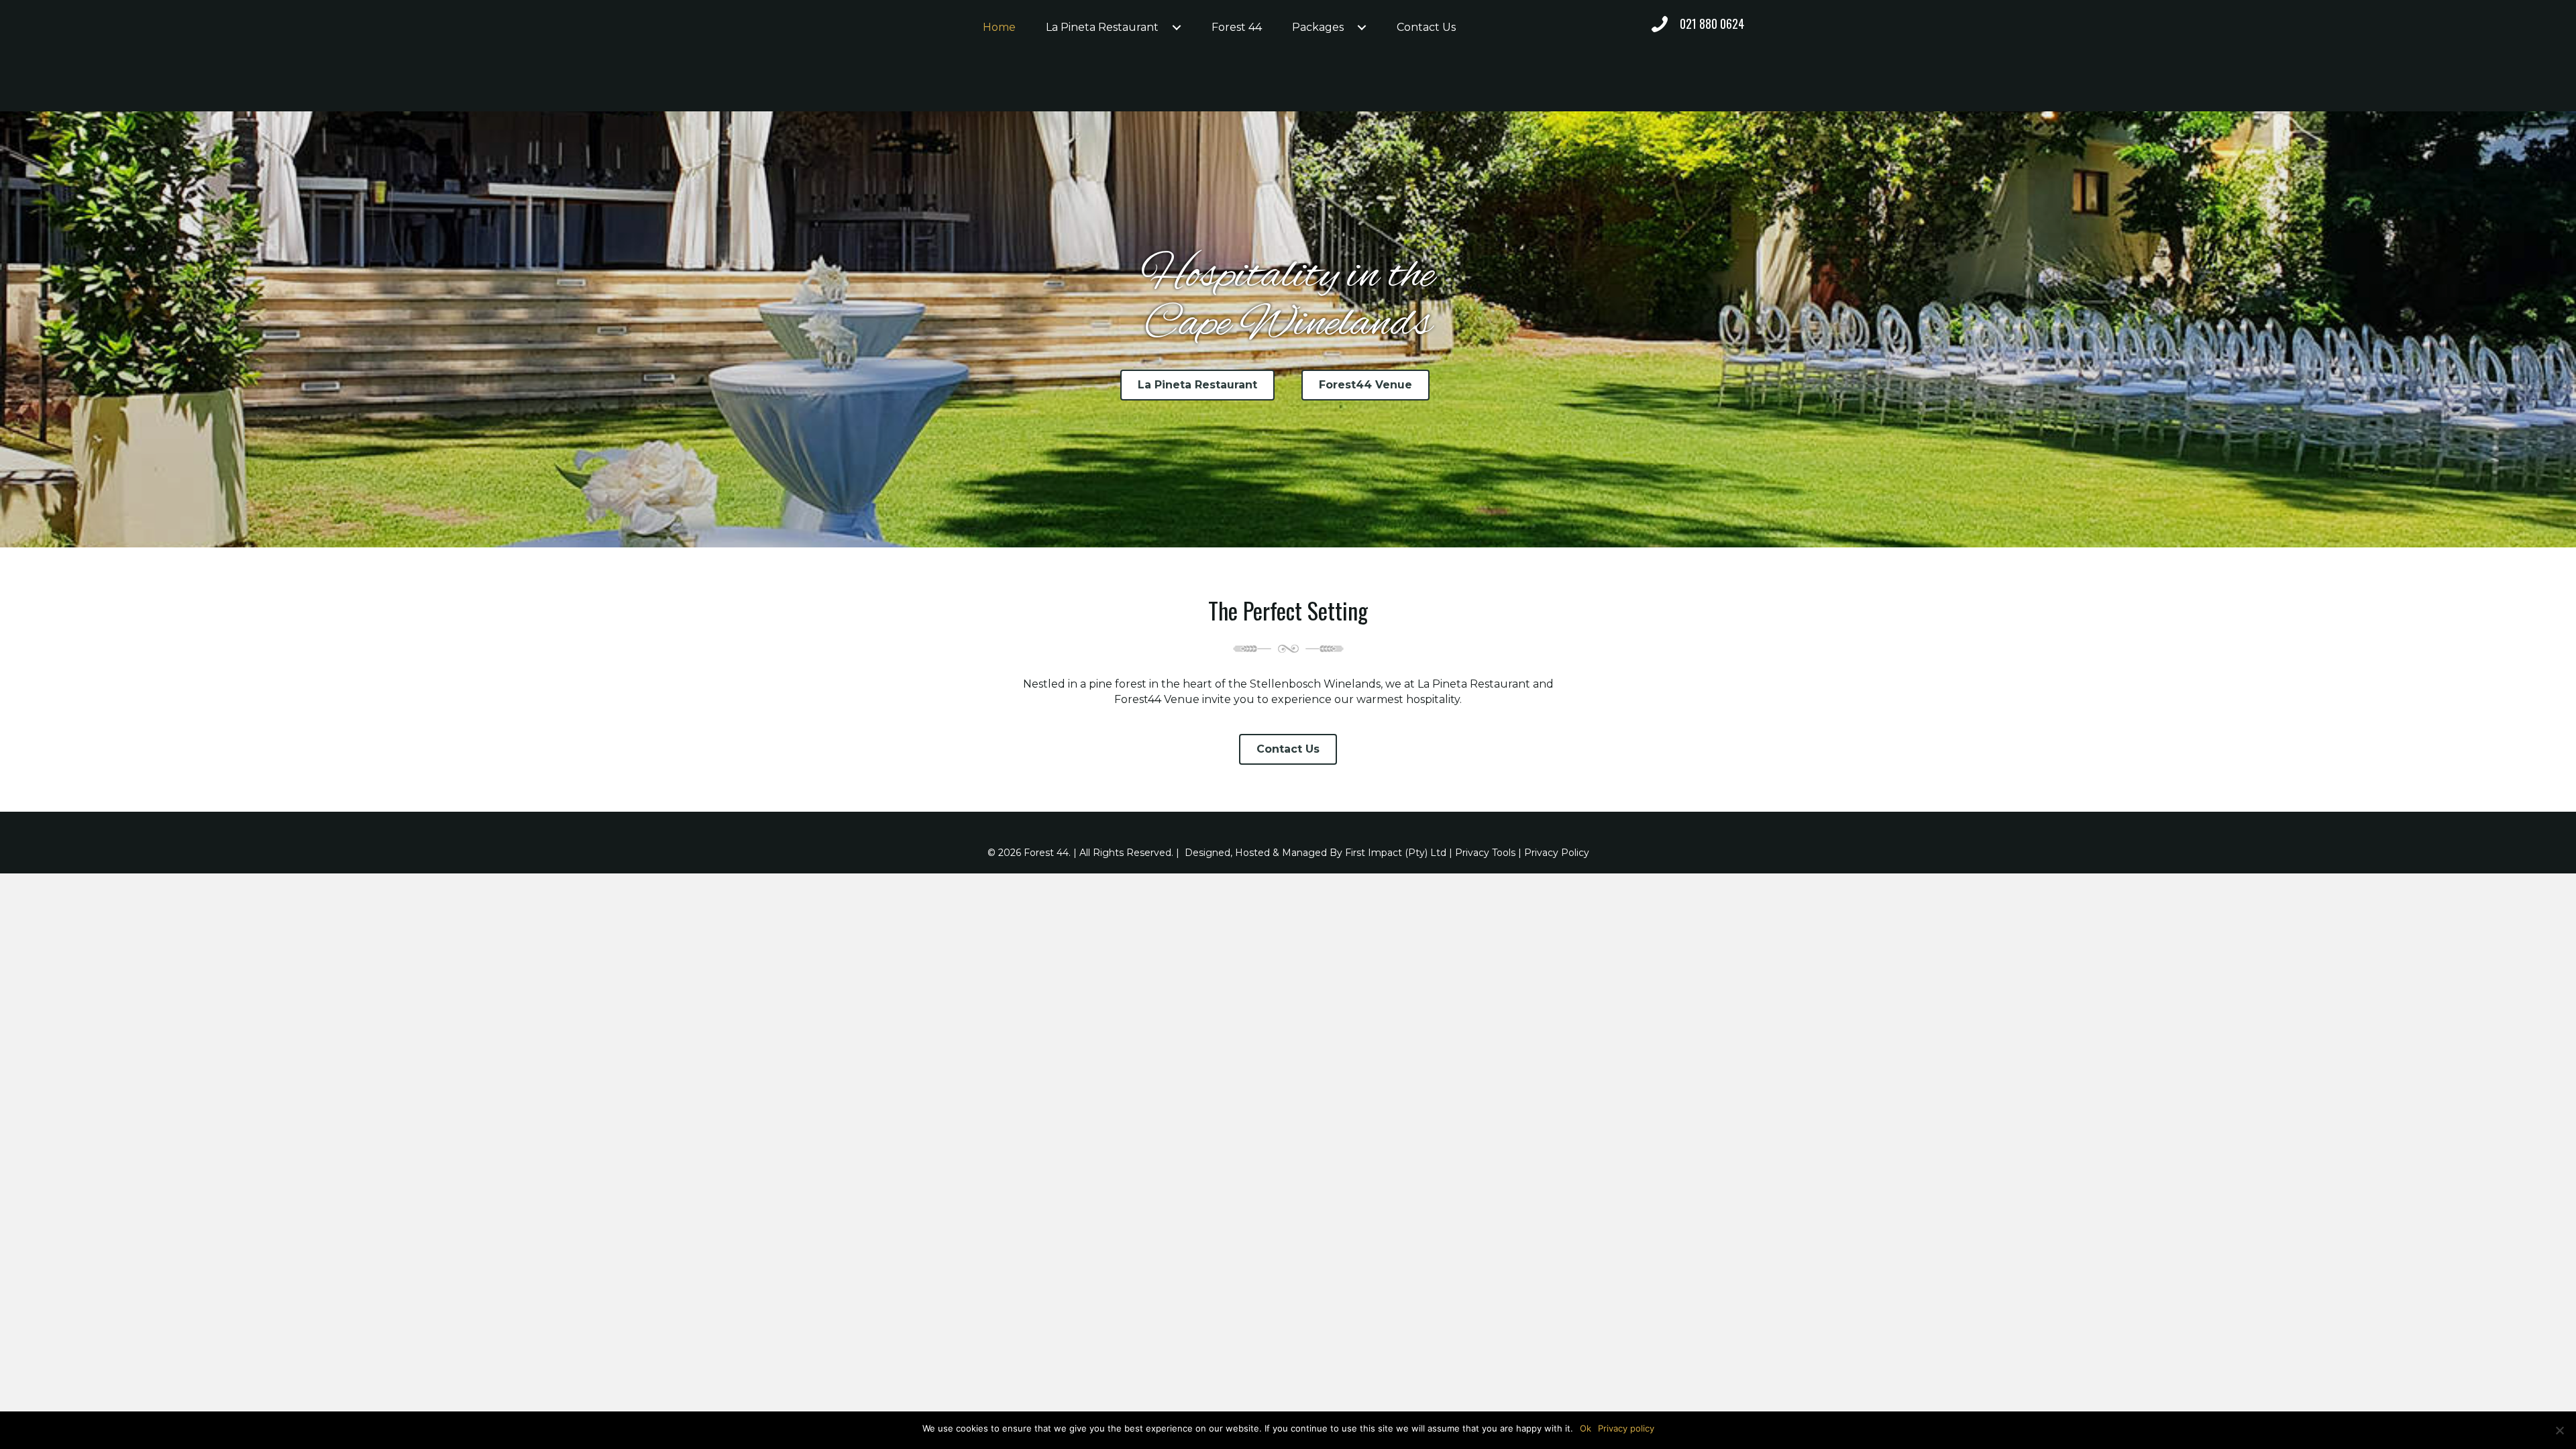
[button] (1177, 28)
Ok (1586, 1428)
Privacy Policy (1557, 853)
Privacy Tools (1485, 853)
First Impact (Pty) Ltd (1396, 853)
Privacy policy (1626, 1428)
